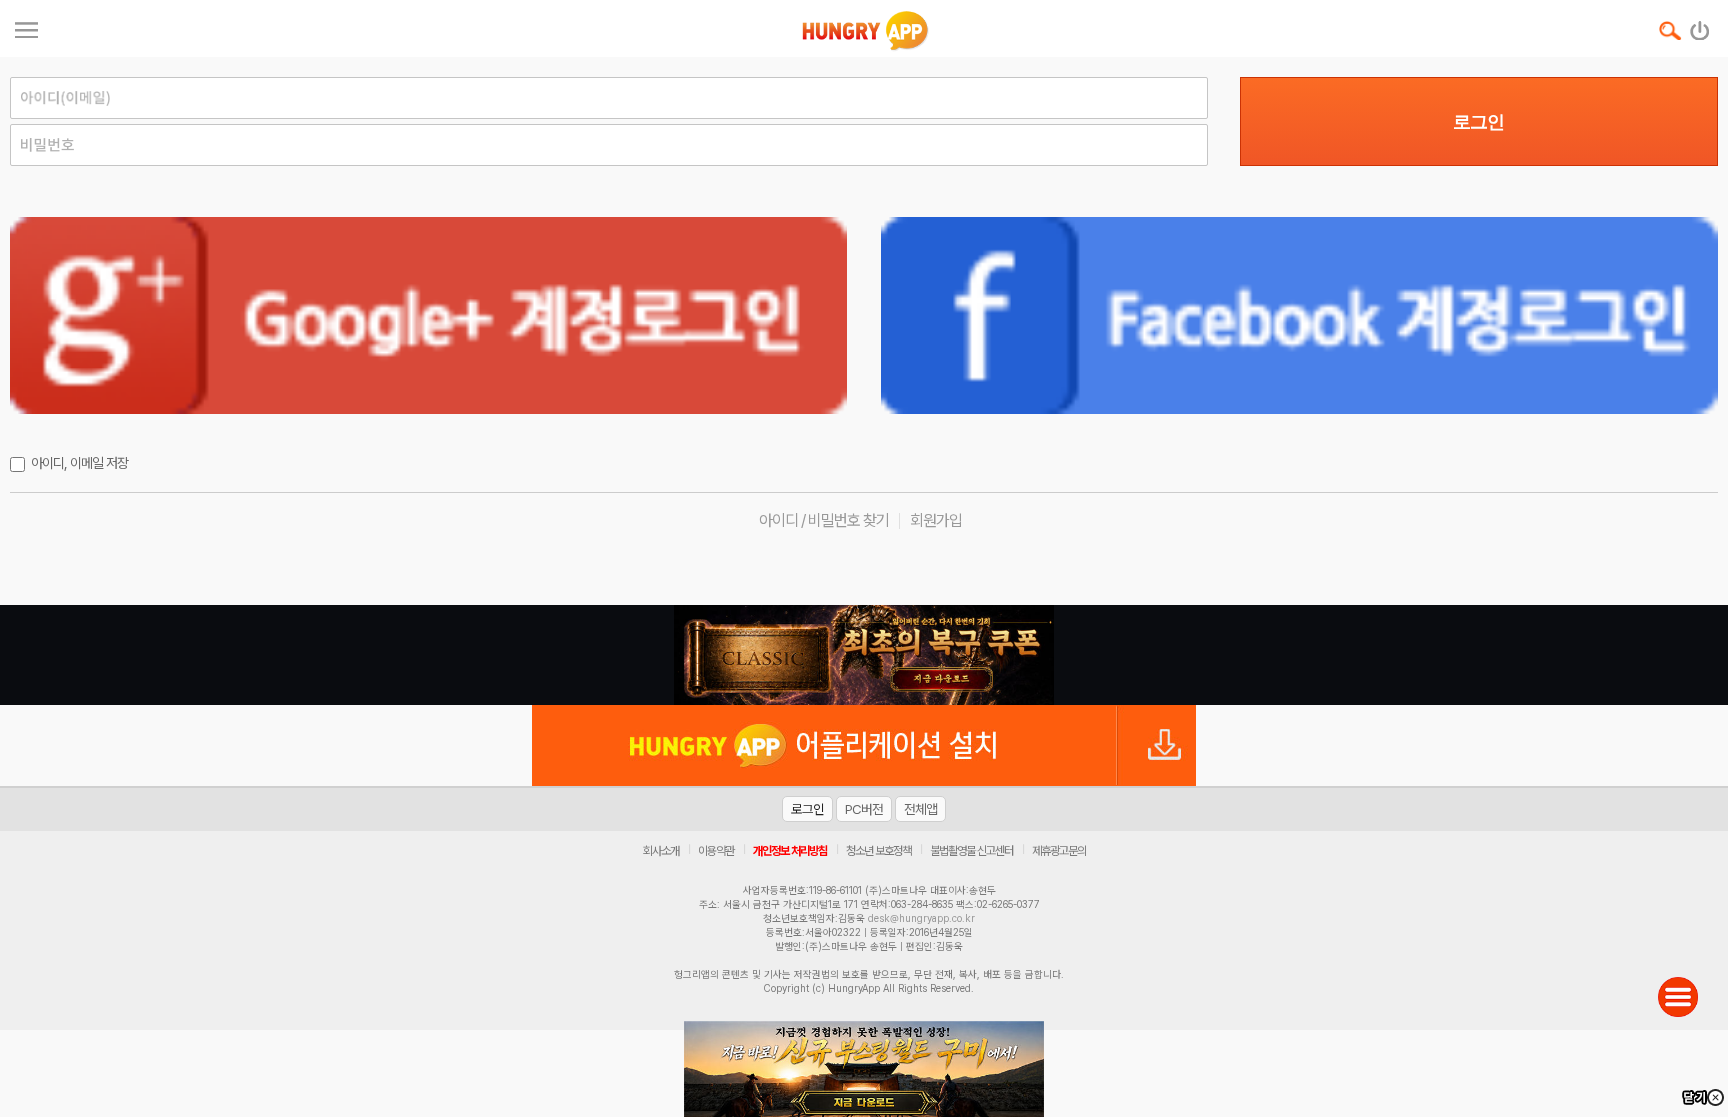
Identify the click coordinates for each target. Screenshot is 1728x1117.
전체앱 (920, 809)
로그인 (1478, 122)
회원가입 (936, 520)
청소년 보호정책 (878, 851)
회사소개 (661, 851)
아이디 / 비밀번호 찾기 (824, 520)
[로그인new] (1700, 26)
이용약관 (716, 851)
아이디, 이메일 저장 (79, 463)
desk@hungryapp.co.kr (921, 918)
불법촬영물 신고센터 (971, 851)
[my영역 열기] (26, 27)
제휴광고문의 (1059, 851)
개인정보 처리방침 (790, 851)
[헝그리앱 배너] (864, 655)
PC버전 (864, 809)
